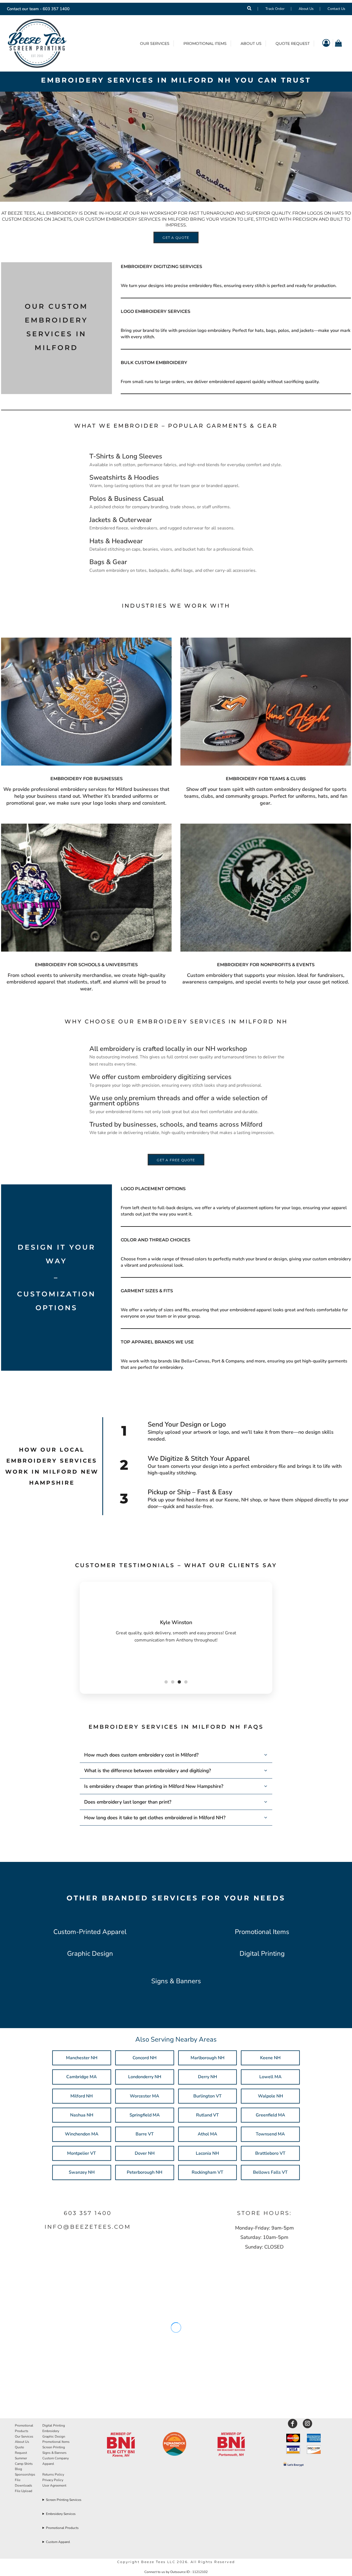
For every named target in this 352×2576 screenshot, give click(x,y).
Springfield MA (145, 2115)
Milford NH (82, 2096)
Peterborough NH (145, 2172)
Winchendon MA (82, 2134)
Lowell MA (270, 2077)
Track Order (275, 9)
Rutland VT (207, 2115)
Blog (18, 2469)
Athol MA (207, 2134)
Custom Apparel (58, 2542)
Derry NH (207, 2077)
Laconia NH (207, 2153)
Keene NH (270, 2058)
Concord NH (145, 2058)
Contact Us (336, 9)
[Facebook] (293, 2424)
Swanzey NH (82, 2172)
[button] (121, 2445)
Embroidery (51, 2431)
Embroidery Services (61, 2514)
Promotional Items (262, 1932)
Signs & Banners (176, 1981)
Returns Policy (53, 2474)
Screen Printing (54, 2447)
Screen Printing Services (64, 2500)
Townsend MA (270, 2134)
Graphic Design (90, 1954)
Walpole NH (270, 2096)
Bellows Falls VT (270, 2172)
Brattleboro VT (270, 2153)
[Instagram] (307, 2424)
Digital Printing (262, 1954)
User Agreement (54, 2485)
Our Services (24, 2436)
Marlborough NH (207, 2058)
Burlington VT (207, 2096)
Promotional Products (62, 2528)
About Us (306, 9)
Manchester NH (82, 2058)
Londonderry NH (145, 2077)
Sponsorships (25, 2474)
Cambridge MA (82, 2077)
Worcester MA (145, 2096)
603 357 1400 (56, 9)
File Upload (24, 2491)
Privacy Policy (53, 2480)
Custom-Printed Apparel (90, 1932)
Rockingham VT (207, 2172)
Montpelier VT (82, 2153)
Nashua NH (82, 2115)
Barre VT (145, 2134)
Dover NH (145, 2153)
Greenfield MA (270, 2115)
